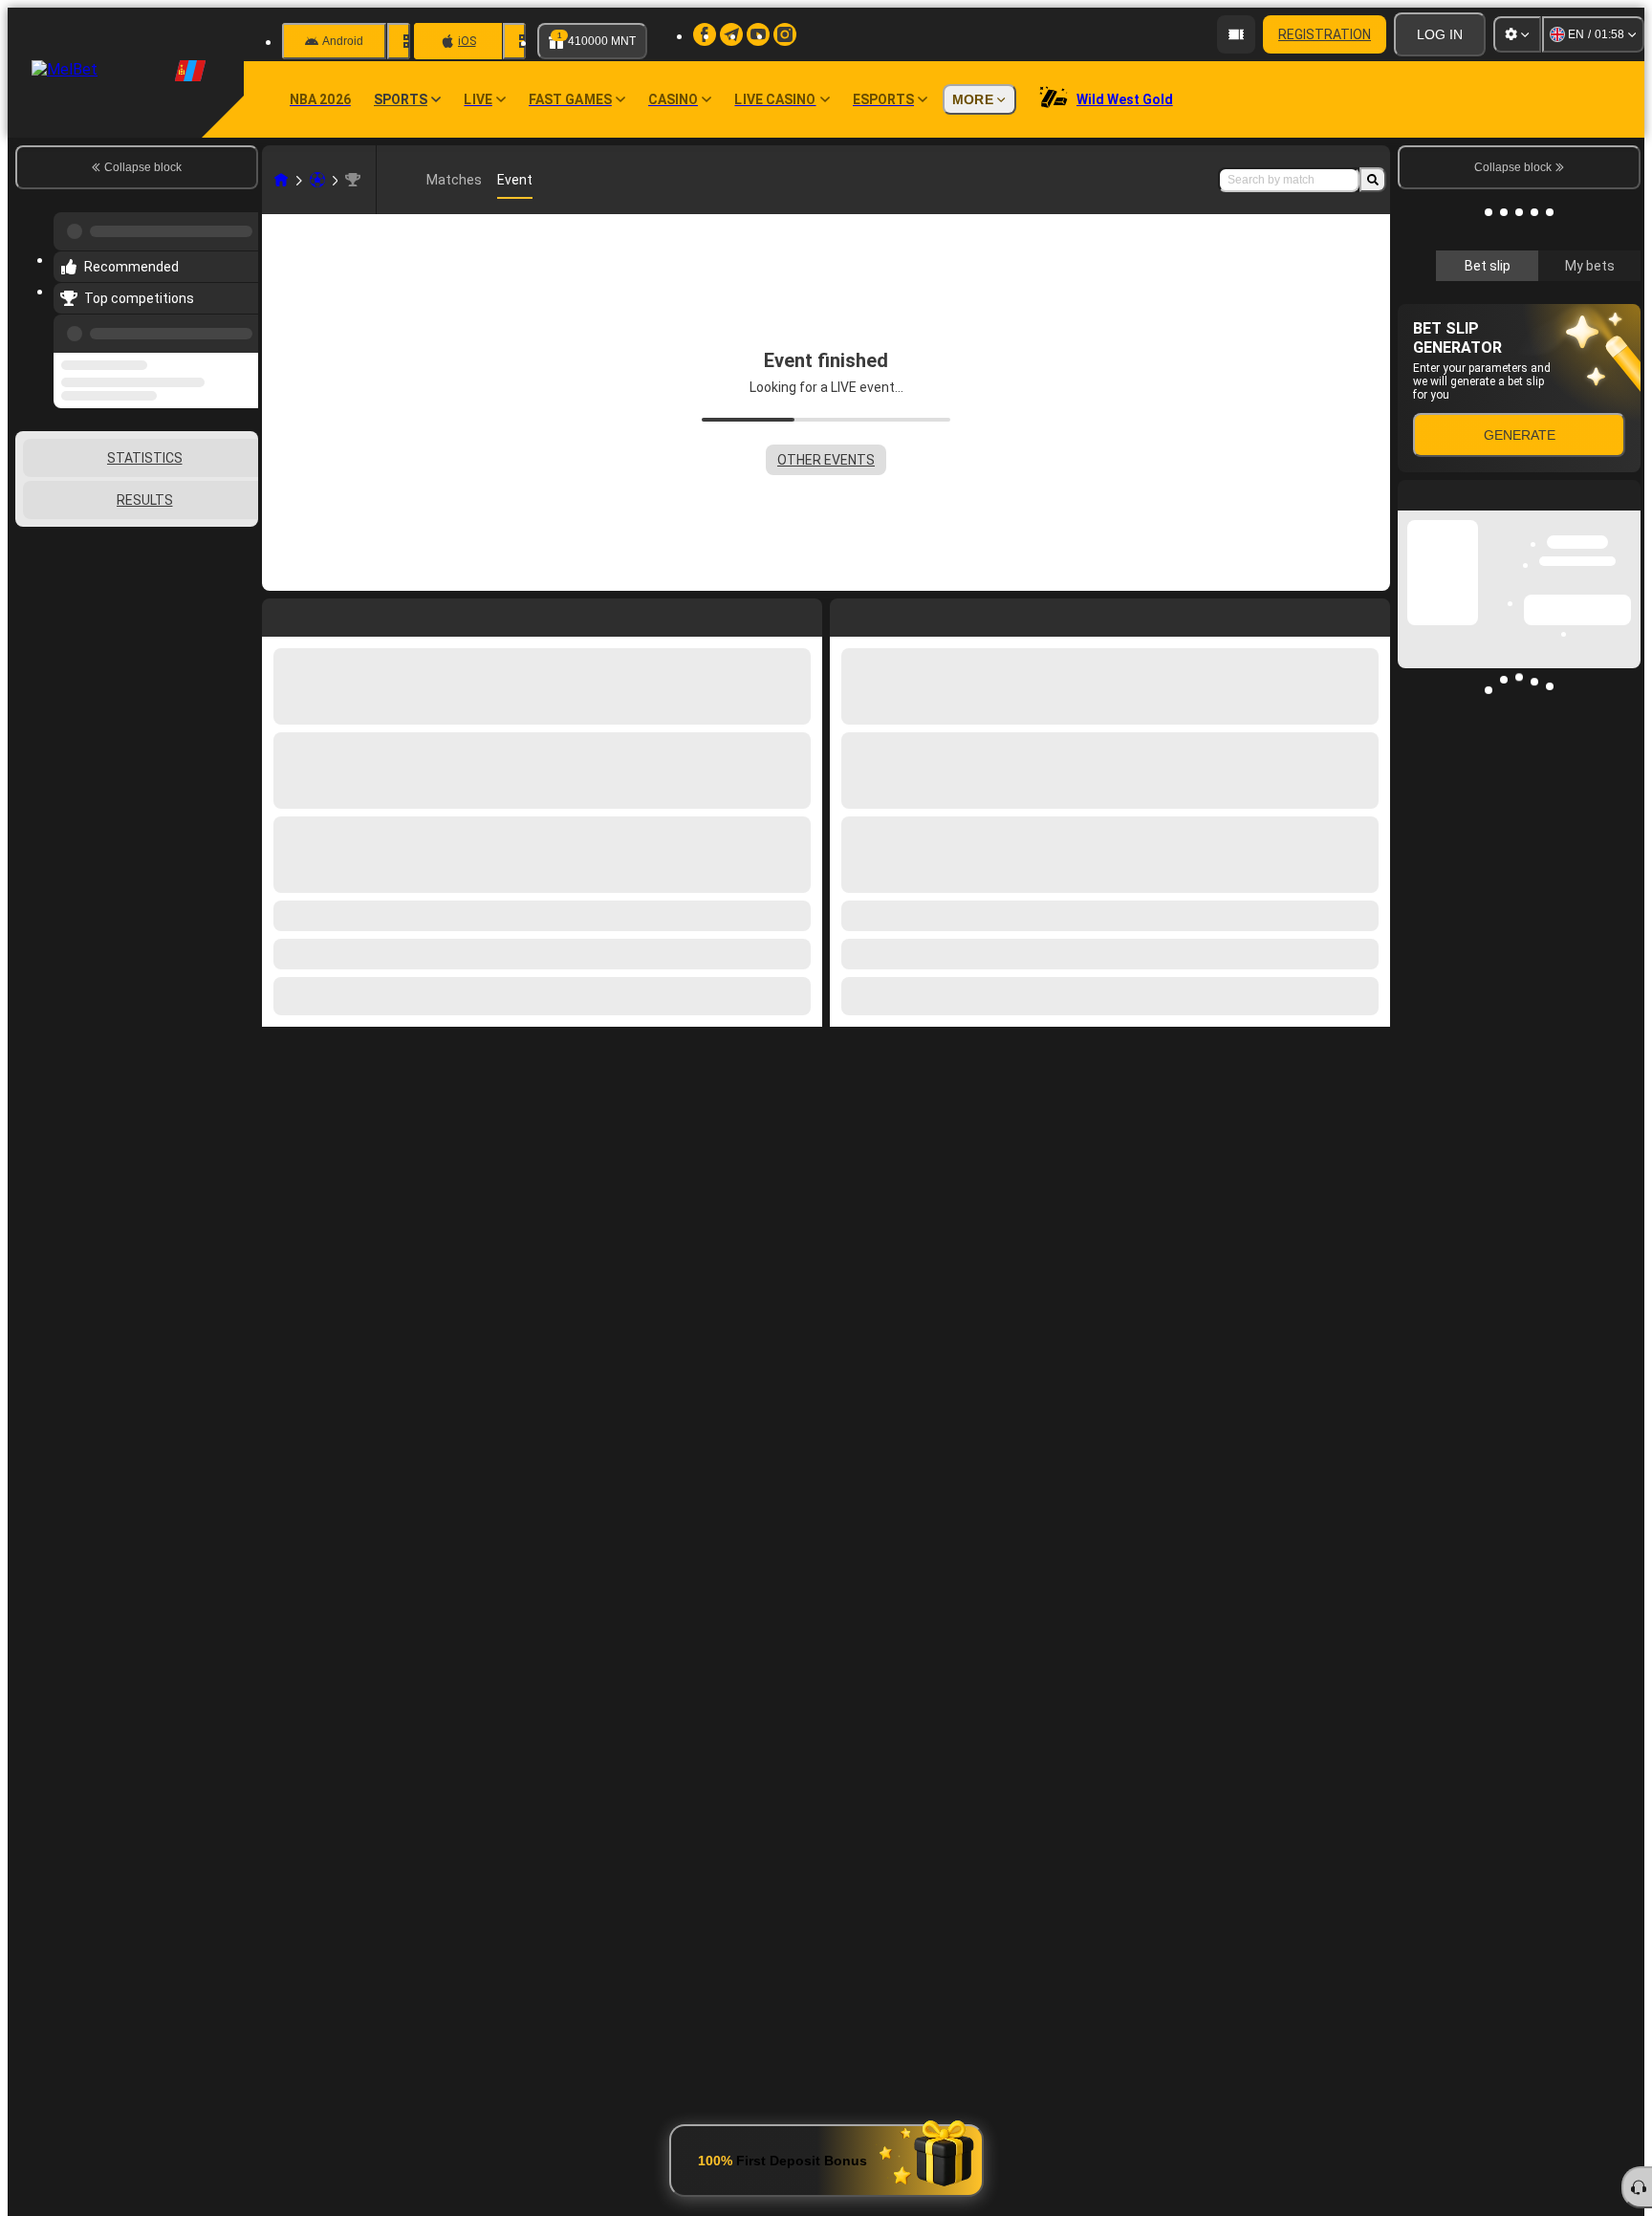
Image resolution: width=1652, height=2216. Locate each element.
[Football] (317, 180)
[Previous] (238, 322)
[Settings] (1517, 34)
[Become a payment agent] (1236, 34)
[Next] (888, 614)
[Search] (1373, 180)
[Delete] (1371, 614)
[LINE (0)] (281, 180)
